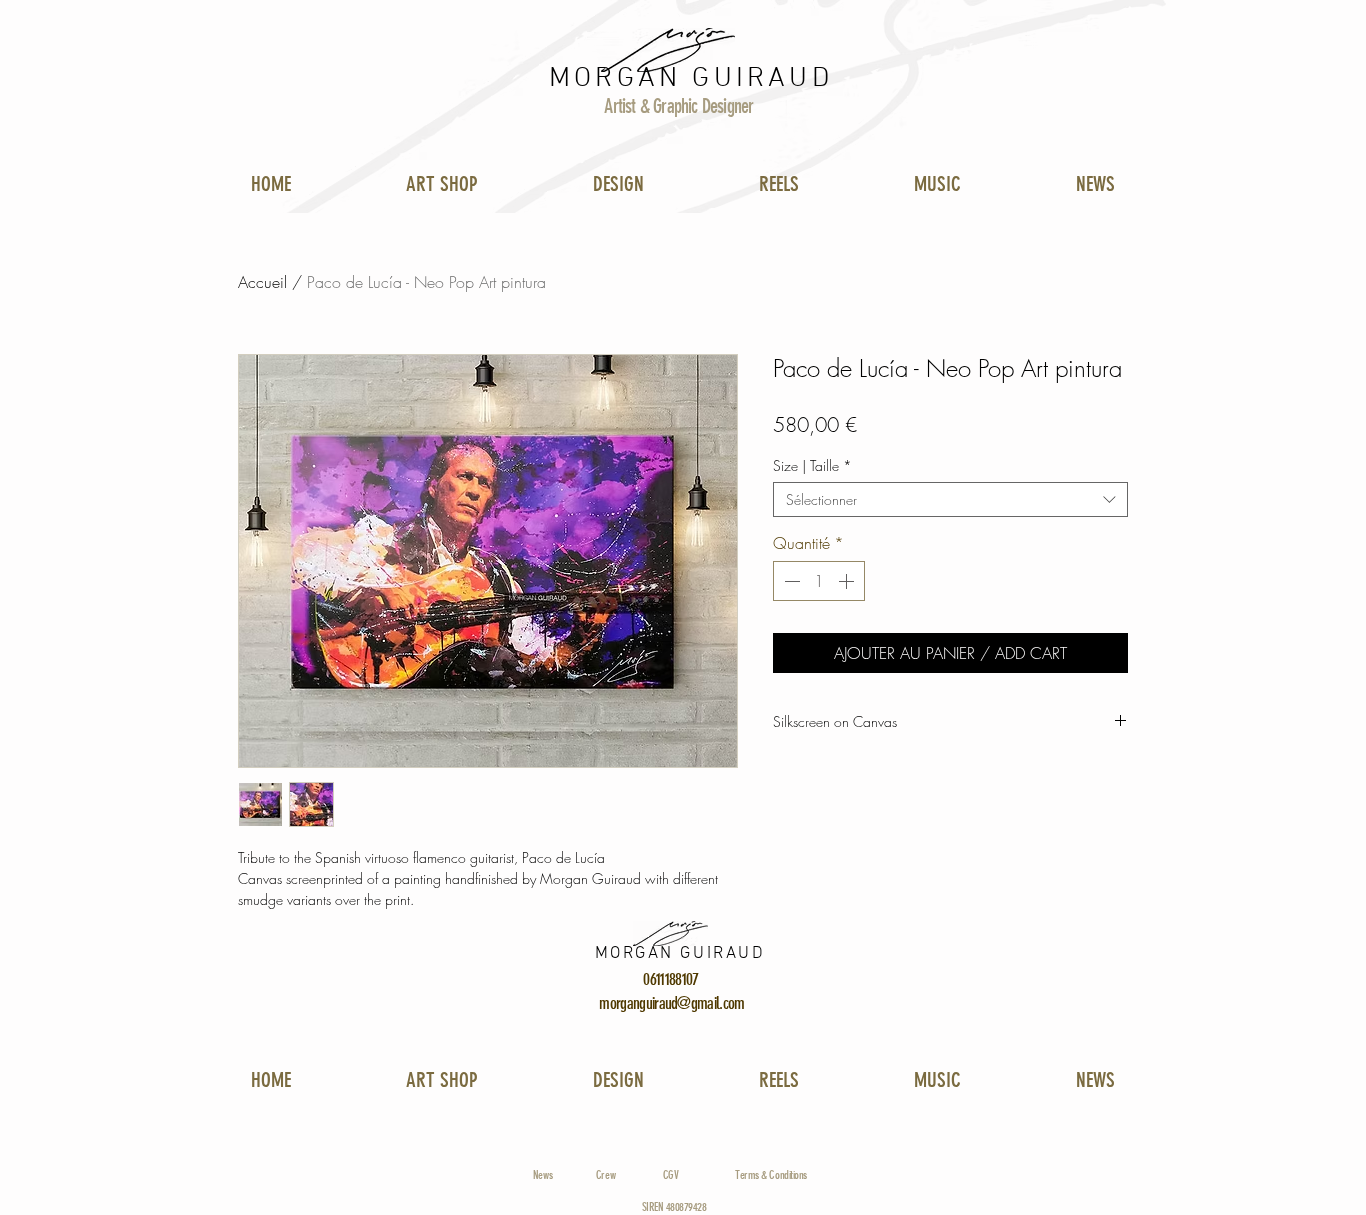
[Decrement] (790, 581)
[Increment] (848, 581)
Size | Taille (812, 465)
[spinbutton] (819, 581)
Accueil (262, 282)
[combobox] (950, 499)
